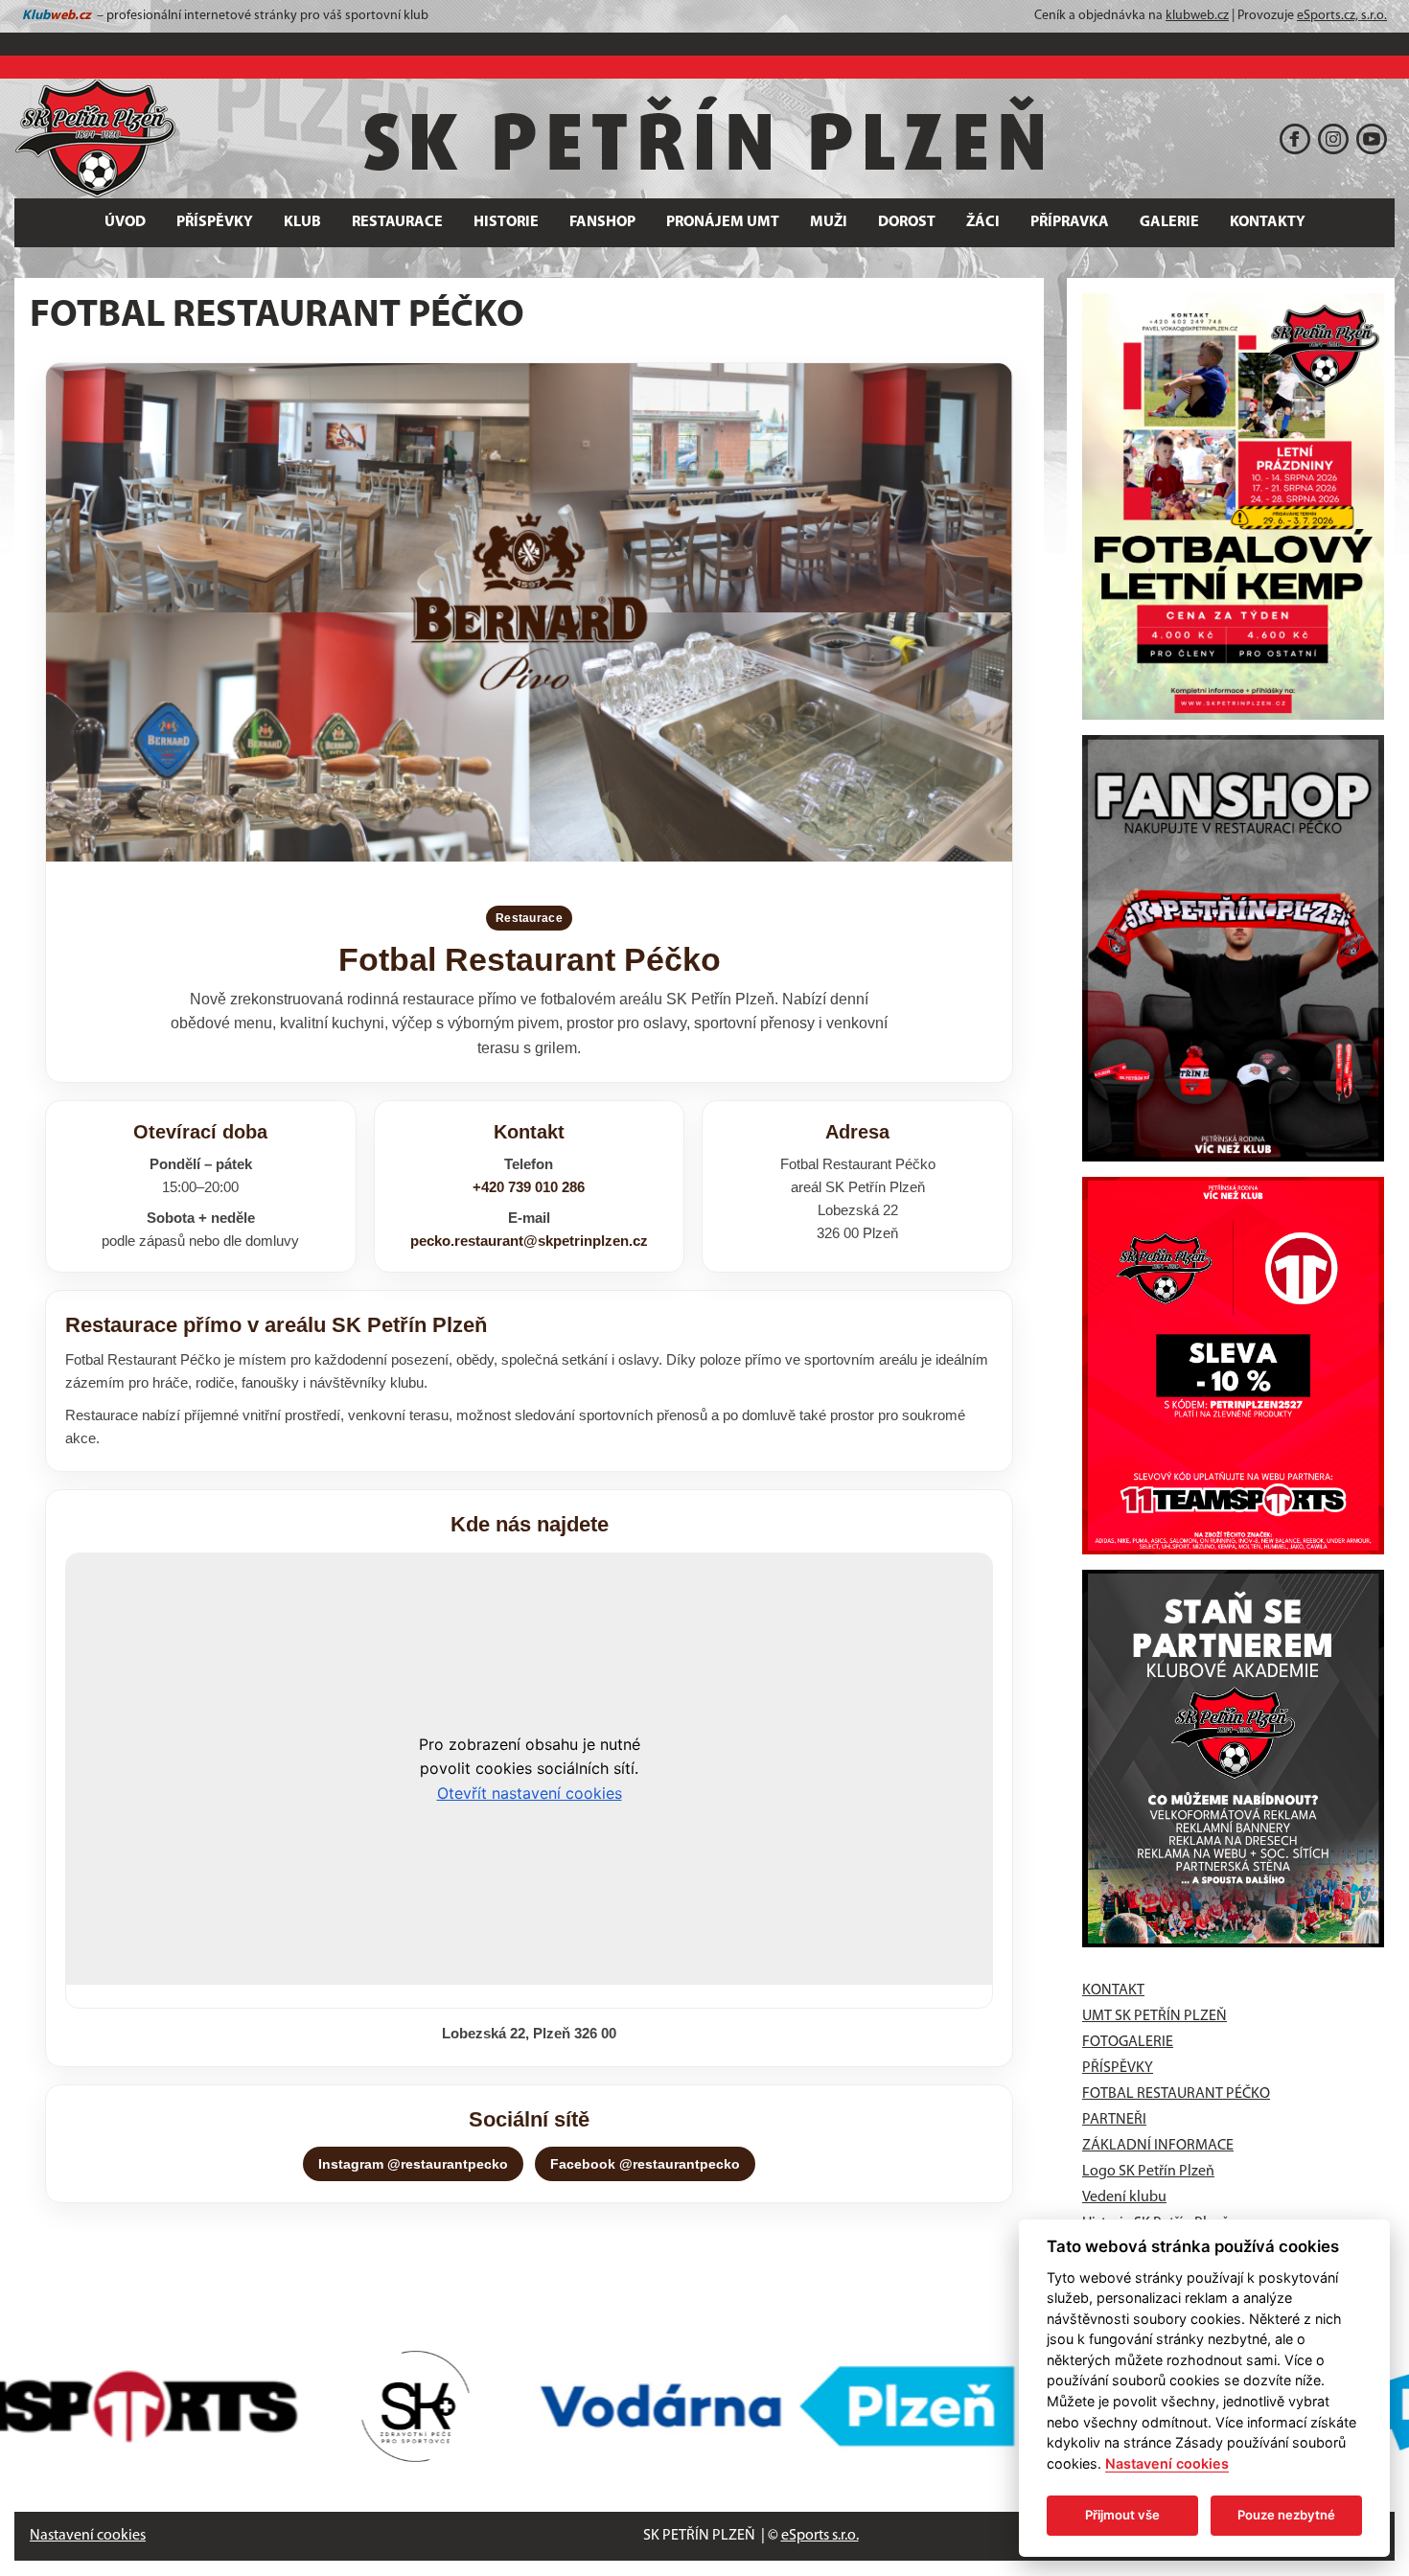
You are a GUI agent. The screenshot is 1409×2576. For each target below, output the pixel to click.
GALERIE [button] (1169, 222)
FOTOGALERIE (1128, 2042)
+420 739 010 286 (529, 1187)
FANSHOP (602, 222)
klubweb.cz (1197, 16)
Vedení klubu (1124, 2197)
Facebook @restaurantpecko (645, 2164)
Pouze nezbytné (1286, 2515)
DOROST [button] (907, 222)
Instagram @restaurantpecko (413, 2164)
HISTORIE (506, 222)
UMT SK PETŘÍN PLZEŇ (1155, 2016)
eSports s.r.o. (820, 2536)
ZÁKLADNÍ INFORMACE (1158, 2146)
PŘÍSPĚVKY (215, 222)
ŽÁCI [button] (983, 222)
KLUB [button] (302, 222)
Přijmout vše (1122, 2515)
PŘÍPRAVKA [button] (1070, 222)
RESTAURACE (397, 222)
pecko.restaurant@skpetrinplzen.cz (529, 1241)
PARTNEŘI (1114, 2120)
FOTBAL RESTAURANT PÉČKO (1176, 2094)
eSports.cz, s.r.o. (1342, 16)
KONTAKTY (1268, 222)
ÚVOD (125, 222)
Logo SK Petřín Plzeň (1148, 2172)
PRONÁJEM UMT (723, 222)
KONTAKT (1113, 1990)
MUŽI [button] (829, 222)
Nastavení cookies (88, 2536)
